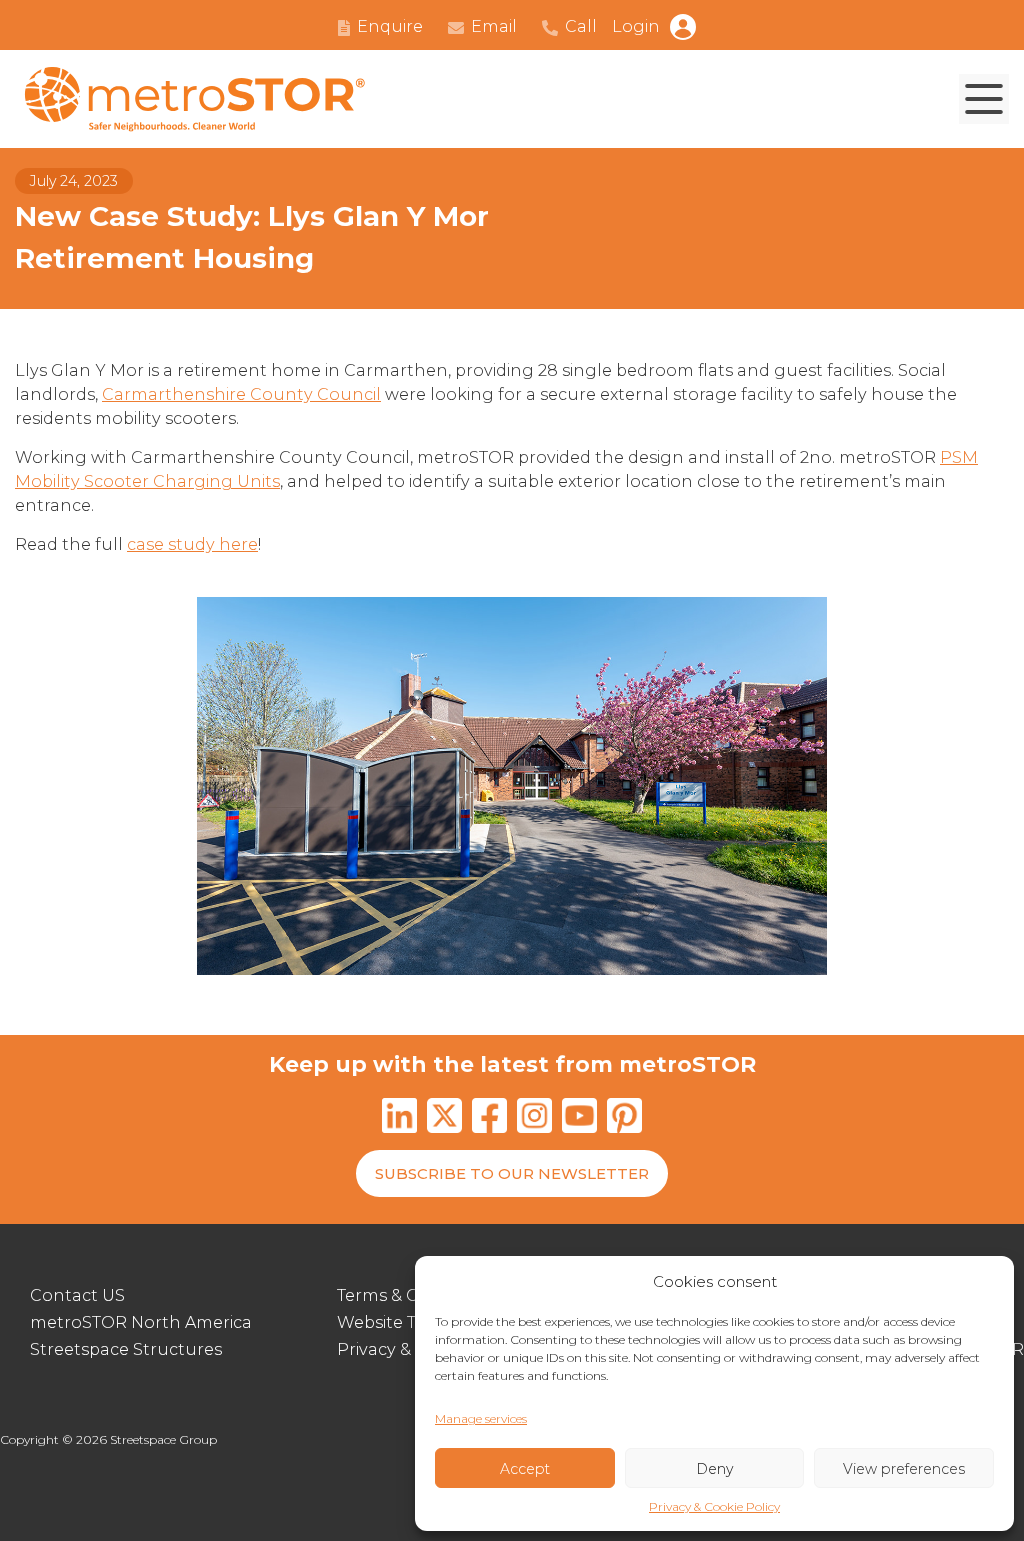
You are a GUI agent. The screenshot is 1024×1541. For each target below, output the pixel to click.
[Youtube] (579, 1119)
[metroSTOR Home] (195, 99)
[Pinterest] (624, 1119)
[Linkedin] (399, 1119)
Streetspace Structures (126, 1349)
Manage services (481, 1418)
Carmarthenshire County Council (241, 394)
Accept (525, 1469)
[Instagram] (534, 1119)
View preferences (904, 1469)
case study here (192, 544)
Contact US (77, 1295)
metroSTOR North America (141, 1322)
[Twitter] (444, 1119)
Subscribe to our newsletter (512, 1173)
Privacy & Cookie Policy (714, 1506)
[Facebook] (489, 1119)
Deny (714, 1469)
